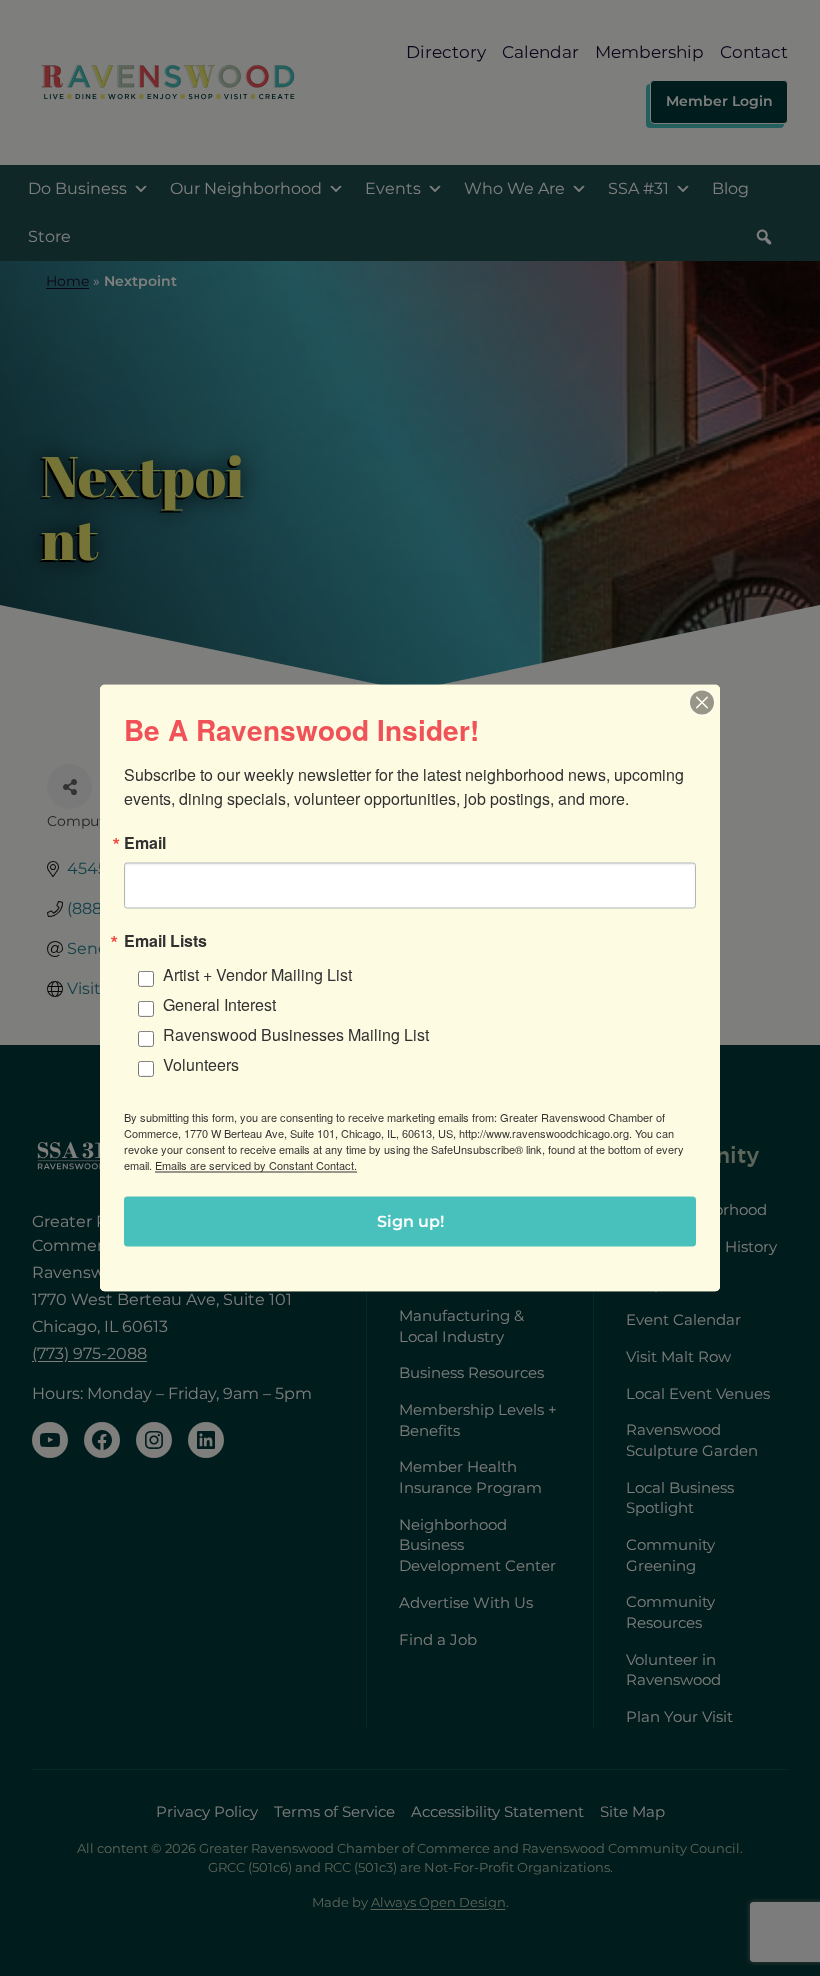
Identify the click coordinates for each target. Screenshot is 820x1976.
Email (145, 843)
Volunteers (201, 1064)
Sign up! (410, 1221)
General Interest (219, 1004)
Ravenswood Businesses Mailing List (296, 1034)
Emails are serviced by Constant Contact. (256, 1165)
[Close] (702, 703)
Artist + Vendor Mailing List (257, 974)
